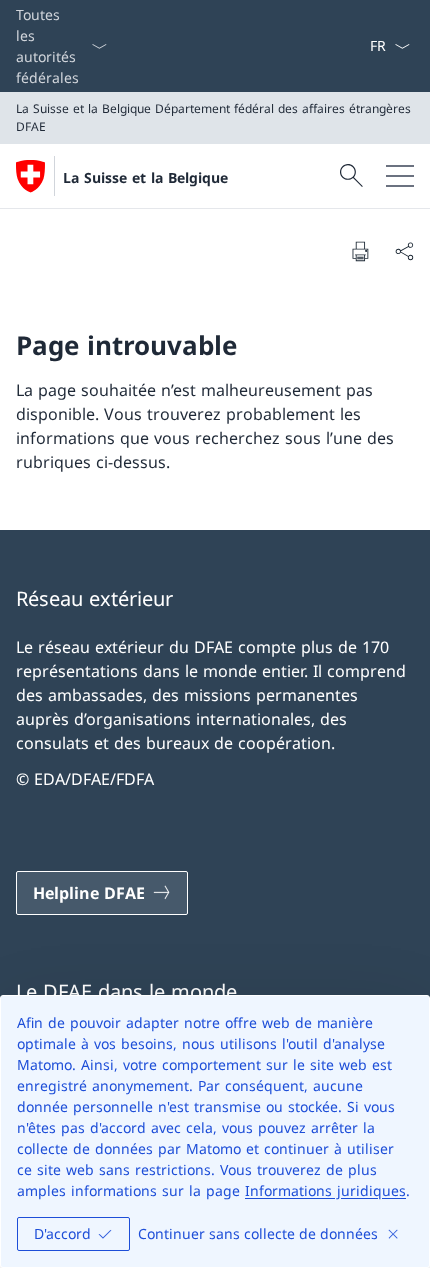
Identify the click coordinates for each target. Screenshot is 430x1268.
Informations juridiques (325, 1190)
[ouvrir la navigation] (400, 176)
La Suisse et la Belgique (145, 177)
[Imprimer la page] (360, 251)
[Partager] (404, 251)
